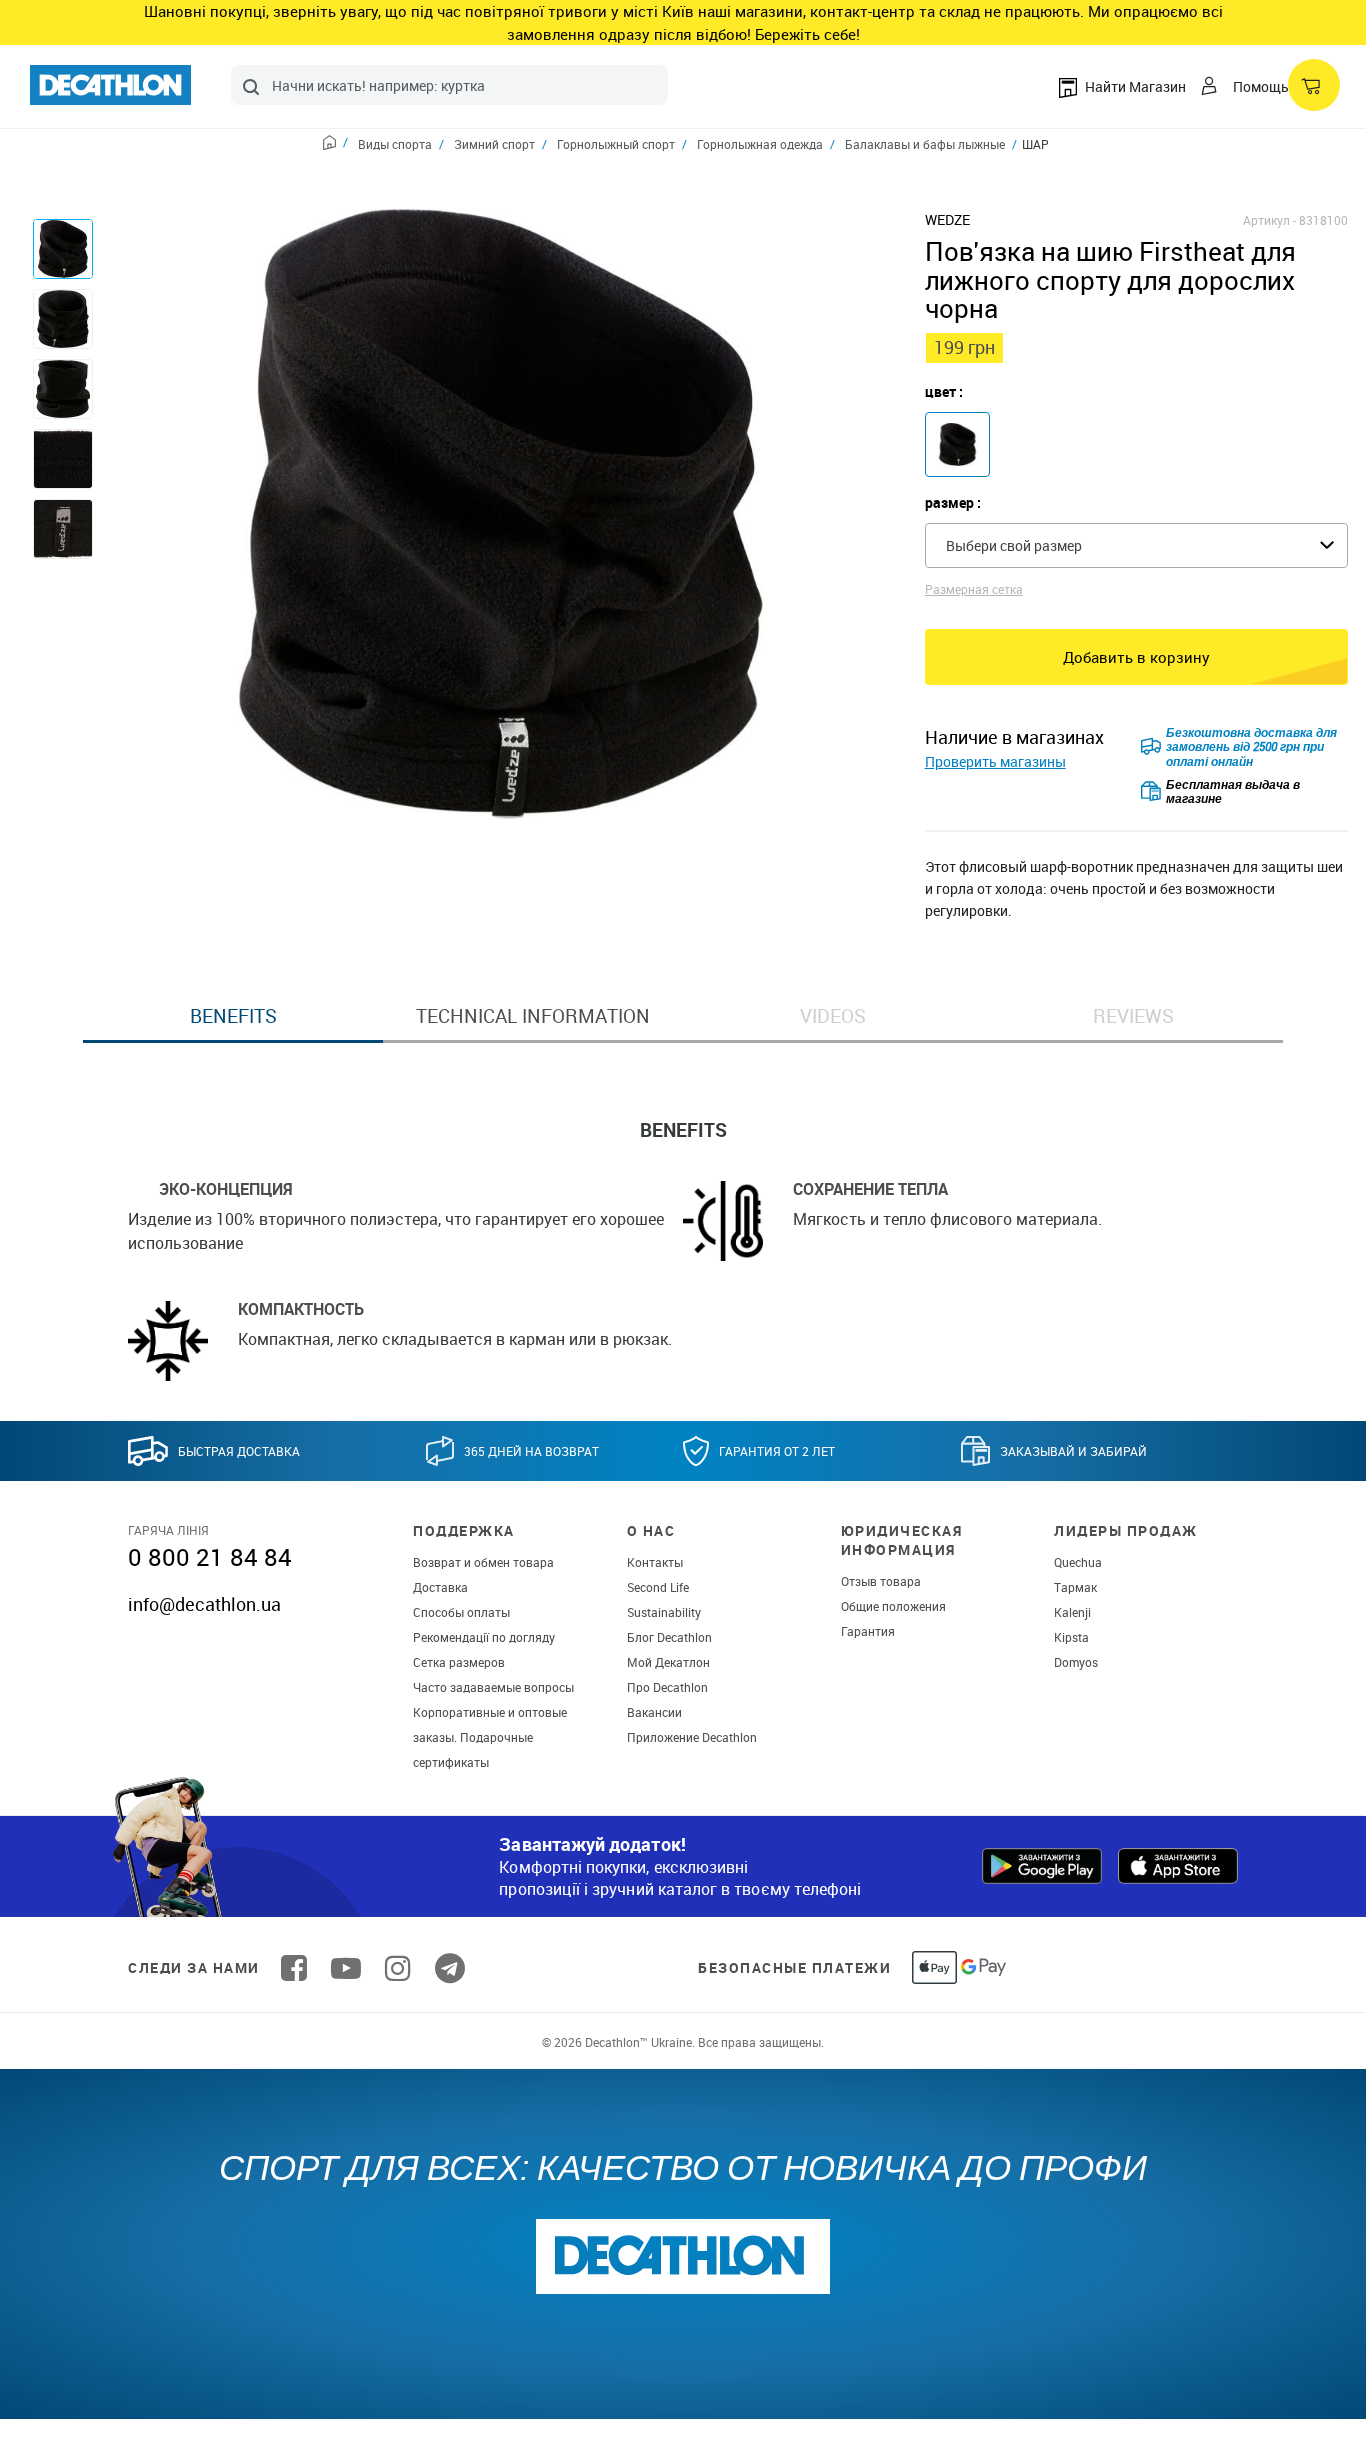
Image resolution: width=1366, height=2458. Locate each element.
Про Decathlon (667, 1687)
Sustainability (664, 1612)
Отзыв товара (881, 1581)
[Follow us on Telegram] (450, 1968)
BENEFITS (233, 1016)
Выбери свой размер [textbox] (1014, 545)
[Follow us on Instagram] (398, 1968)
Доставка (440, 1587)
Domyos (1076, 1662)
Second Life (658, 1587)
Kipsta (1071, 1637)
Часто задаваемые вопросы (493, 1687)
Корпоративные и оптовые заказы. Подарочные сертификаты (490, 1737)
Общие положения (893, 1606)
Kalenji (1072, 1612)
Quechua (1078, 1562)
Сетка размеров (459, 1662)
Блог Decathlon (669, 1637)
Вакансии (654, 1712)
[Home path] (335, 145)
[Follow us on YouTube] (346, 1968)
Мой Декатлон (668, 1662)
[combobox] (449, 85)
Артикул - (1269, 220)
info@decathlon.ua (204, 1604)
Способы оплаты (461, 1612)
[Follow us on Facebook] (294, 1968)
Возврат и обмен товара (483, 1562)
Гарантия (868, 1631)
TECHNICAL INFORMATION (533, 1016)
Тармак (1075, 1587)
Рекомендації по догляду (484, 1637)
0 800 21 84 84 (210, 1557)
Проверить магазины (995, 761)
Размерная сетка (974, 589)
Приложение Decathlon (692, 1737)
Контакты (655, 1562)
